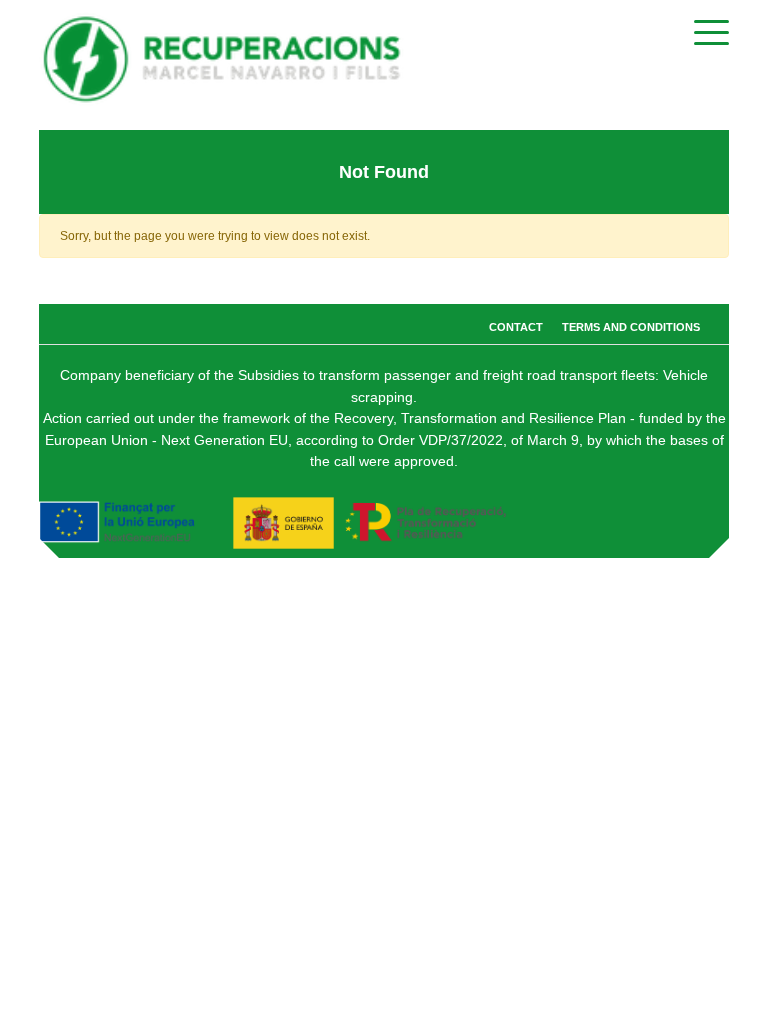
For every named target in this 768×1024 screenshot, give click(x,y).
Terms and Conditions (631, 327)
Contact (516, 327)
